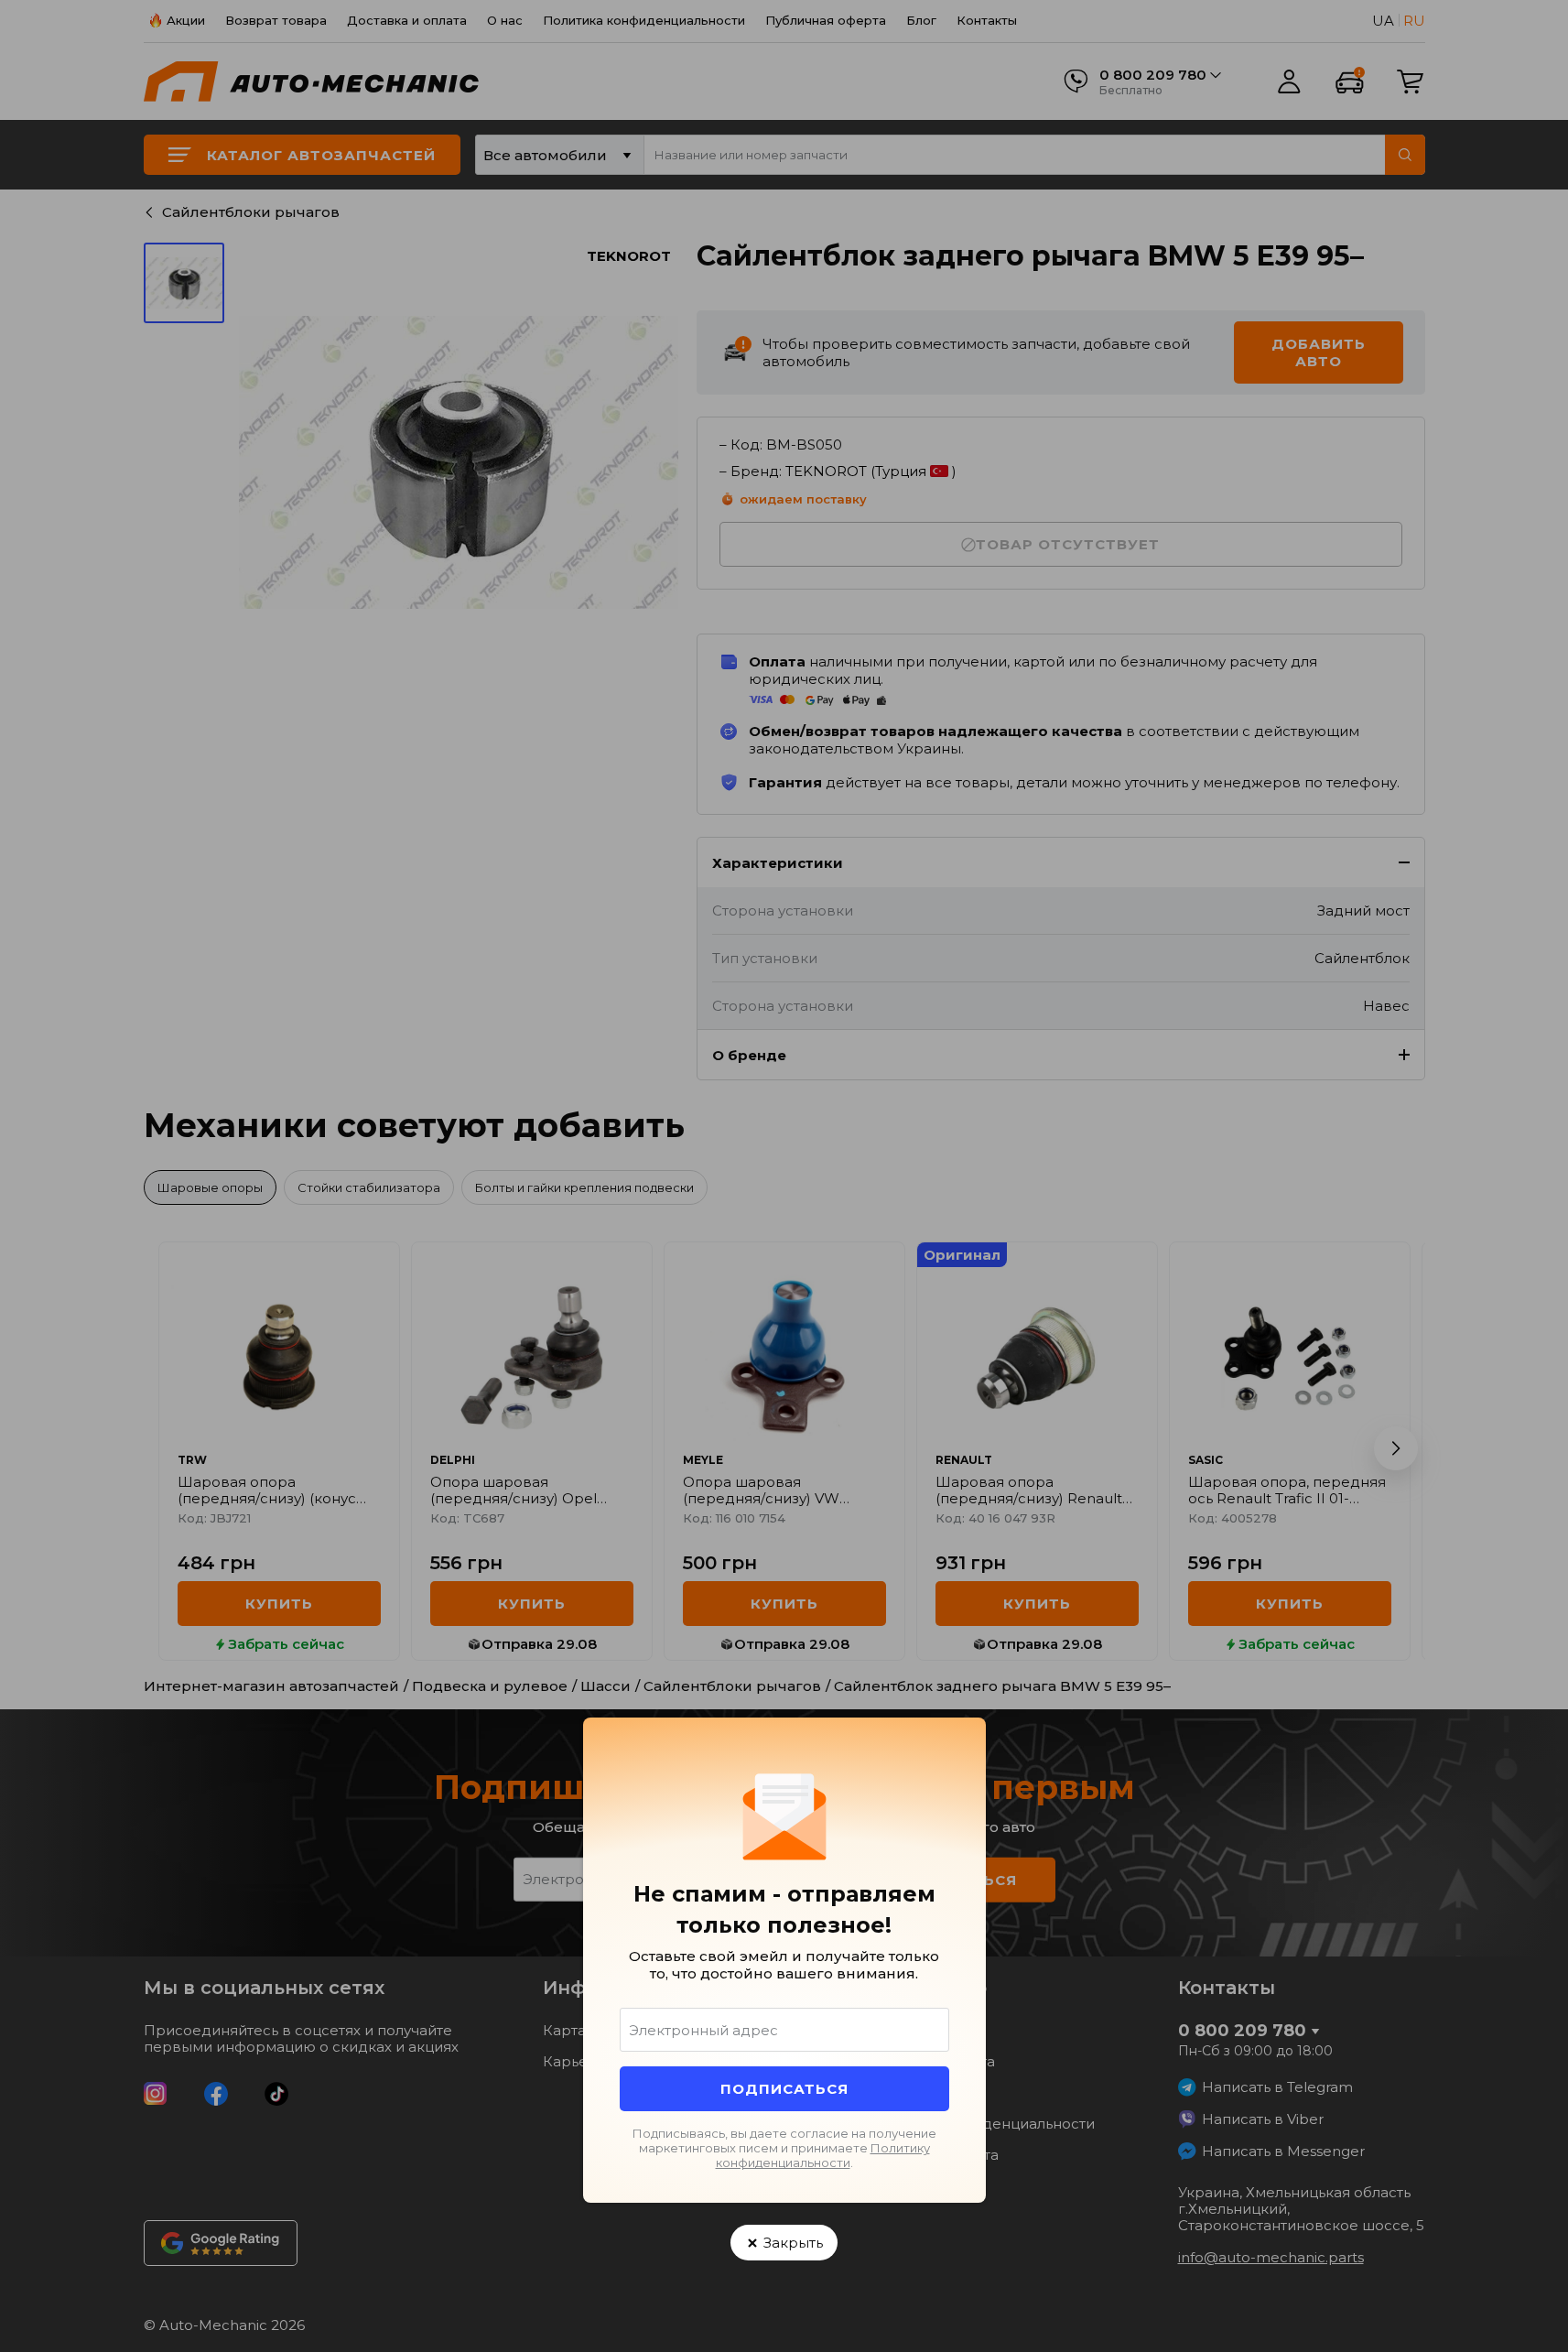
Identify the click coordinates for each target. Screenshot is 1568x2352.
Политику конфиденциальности (823, 2155)
